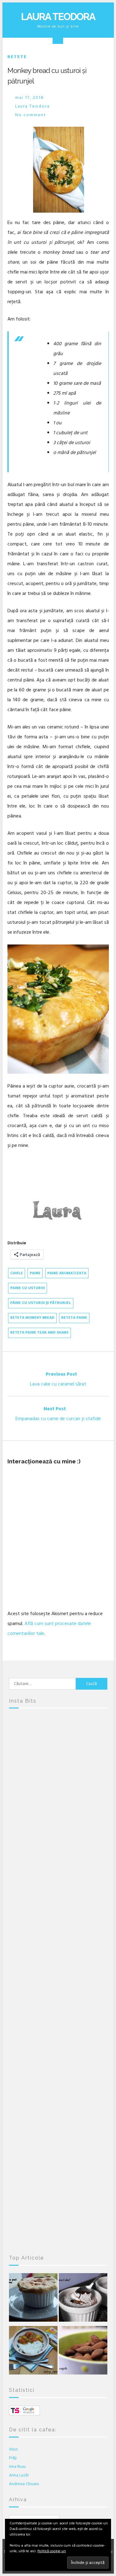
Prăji (13, 2458)
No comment (31, 115)
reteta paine (74, 1318)
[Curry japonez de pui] (33, 2352)
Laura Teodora (58, 17)
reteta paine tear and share (39, 1333)
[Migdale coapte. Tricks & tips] (83, 2352)
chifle (17, 1273)
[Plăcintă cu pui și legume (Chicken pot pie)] (33, 2299)
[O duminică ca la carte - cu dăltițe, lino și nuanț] (58, 2096)
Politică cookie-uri (52, 2551)
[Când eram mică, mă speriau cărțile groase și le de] (58, 1922)
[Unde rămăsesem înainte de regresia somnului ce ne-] (58, 1747)
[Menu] (58, 39)
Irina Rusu (17, 2466)
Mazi (13, 2449)
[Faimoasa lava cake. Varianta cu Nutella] (83, 2299)
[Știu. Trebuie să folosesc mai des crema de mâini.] (58, 2212)
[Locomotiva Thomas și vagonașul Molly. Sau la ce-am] (58, 1980)
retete (17, 57)
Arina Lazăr (19, 2475)
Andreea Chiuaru (24, 2484)
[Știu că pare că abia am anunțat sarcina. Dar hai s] (58, 1864)
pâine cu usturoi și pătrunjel (41, 1303)
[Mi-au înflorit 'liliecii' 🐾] (58, 2038)
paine (35, 1273)
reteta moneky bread (32, 1318)
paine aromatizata (67, 1273)
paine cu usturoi (28, 1288)
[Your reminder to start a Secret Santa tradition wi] (58, 2154)
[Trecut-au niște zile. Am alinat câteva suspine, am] (58, 1806)
